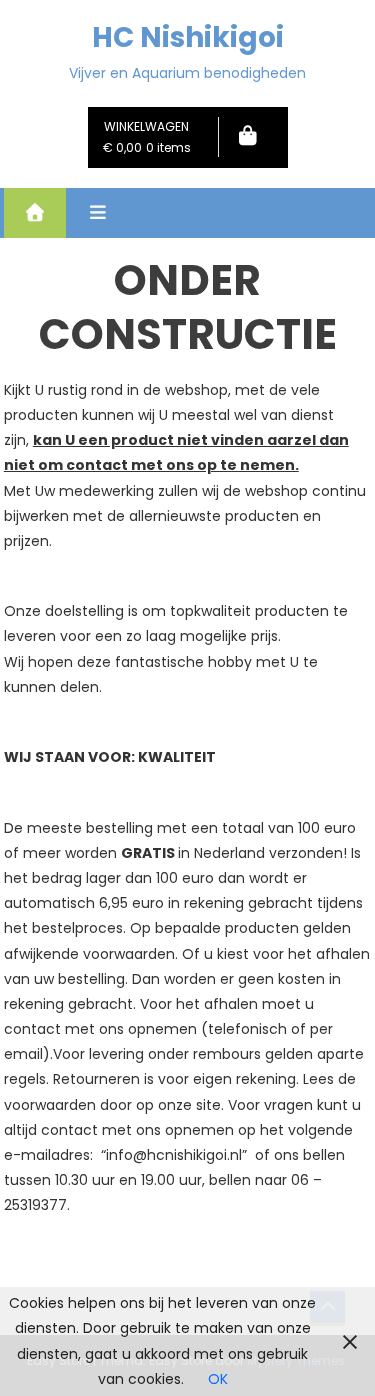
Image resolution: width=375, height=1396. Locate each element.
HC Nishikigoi (188, 37)
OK (218, 1379)
